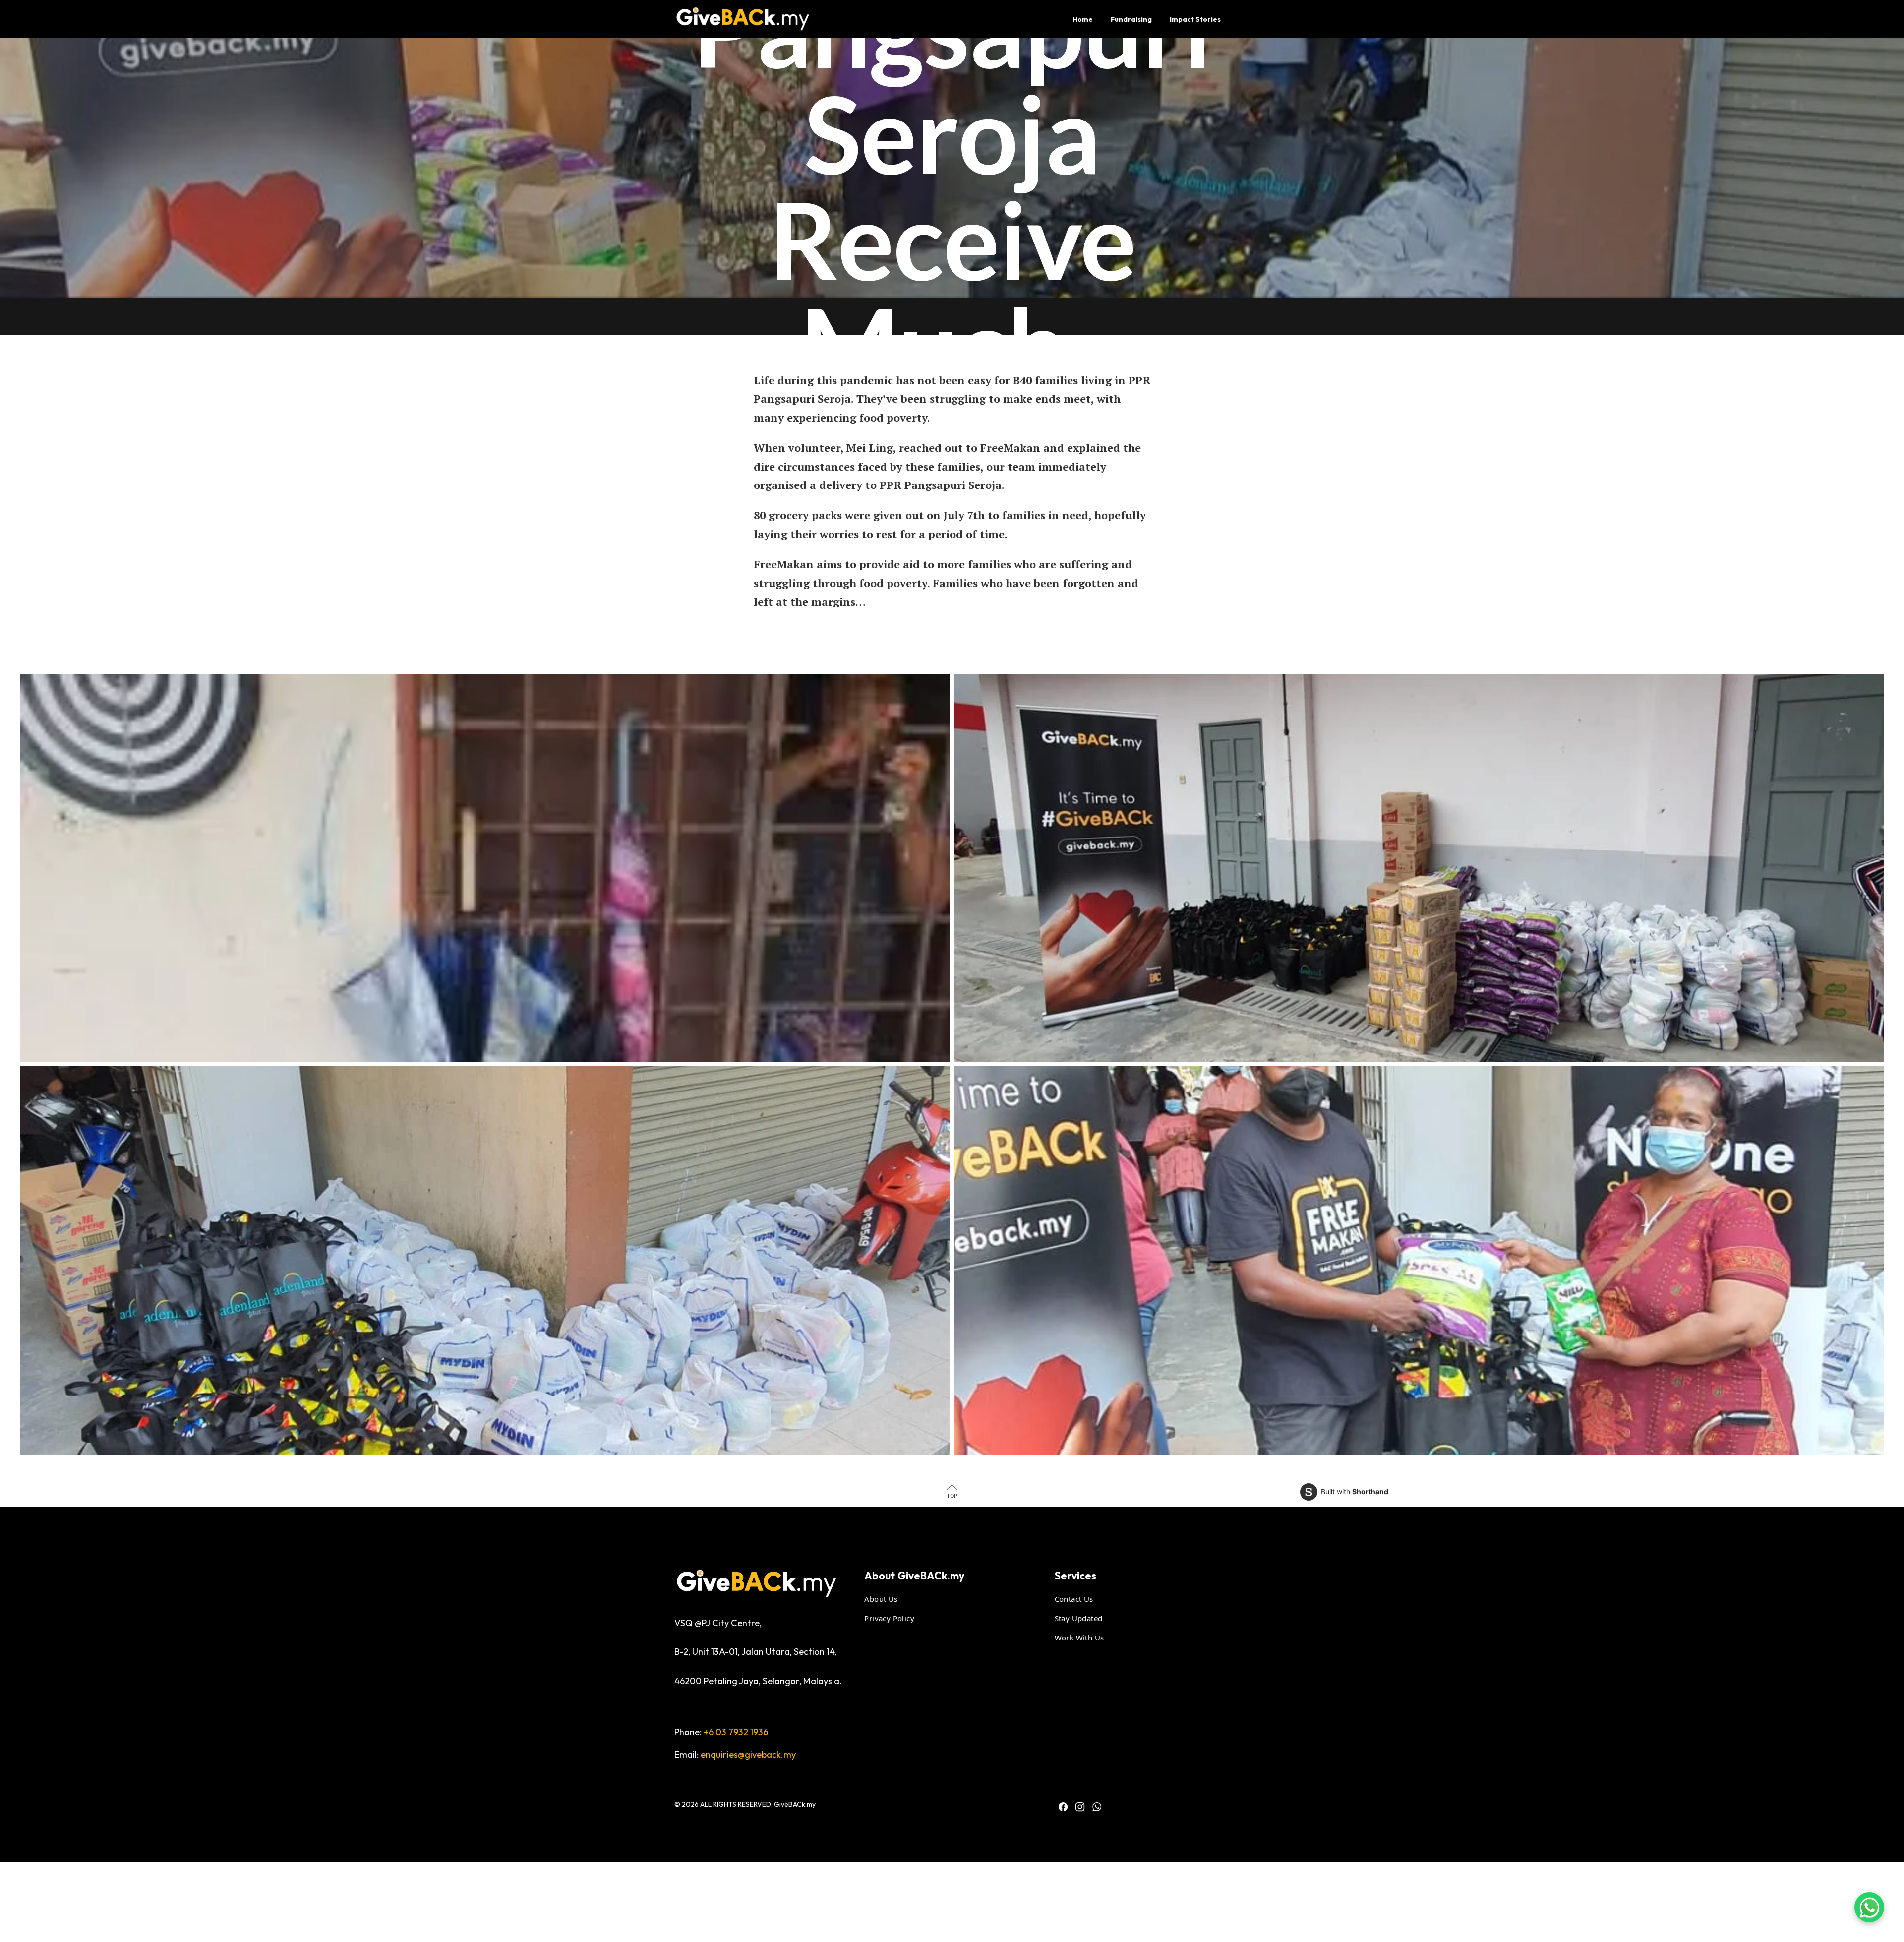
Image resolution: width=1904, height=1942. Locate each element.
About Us (881, 1598)
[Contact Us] (1869, 1907)
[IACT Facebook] (1063, 1807)
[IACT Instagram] (1080, 1807)
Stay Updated (1079, 1618)
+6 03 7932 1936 (736, 1732)
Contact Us (1074, 1598)
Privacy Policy (889, 1618)
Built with (1355, 1491)
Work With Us (1079, 1637)
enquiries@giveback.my (748, 1754)
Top (952, 1496)
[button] (485, 868)
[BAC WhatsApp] (1097, 1807)
